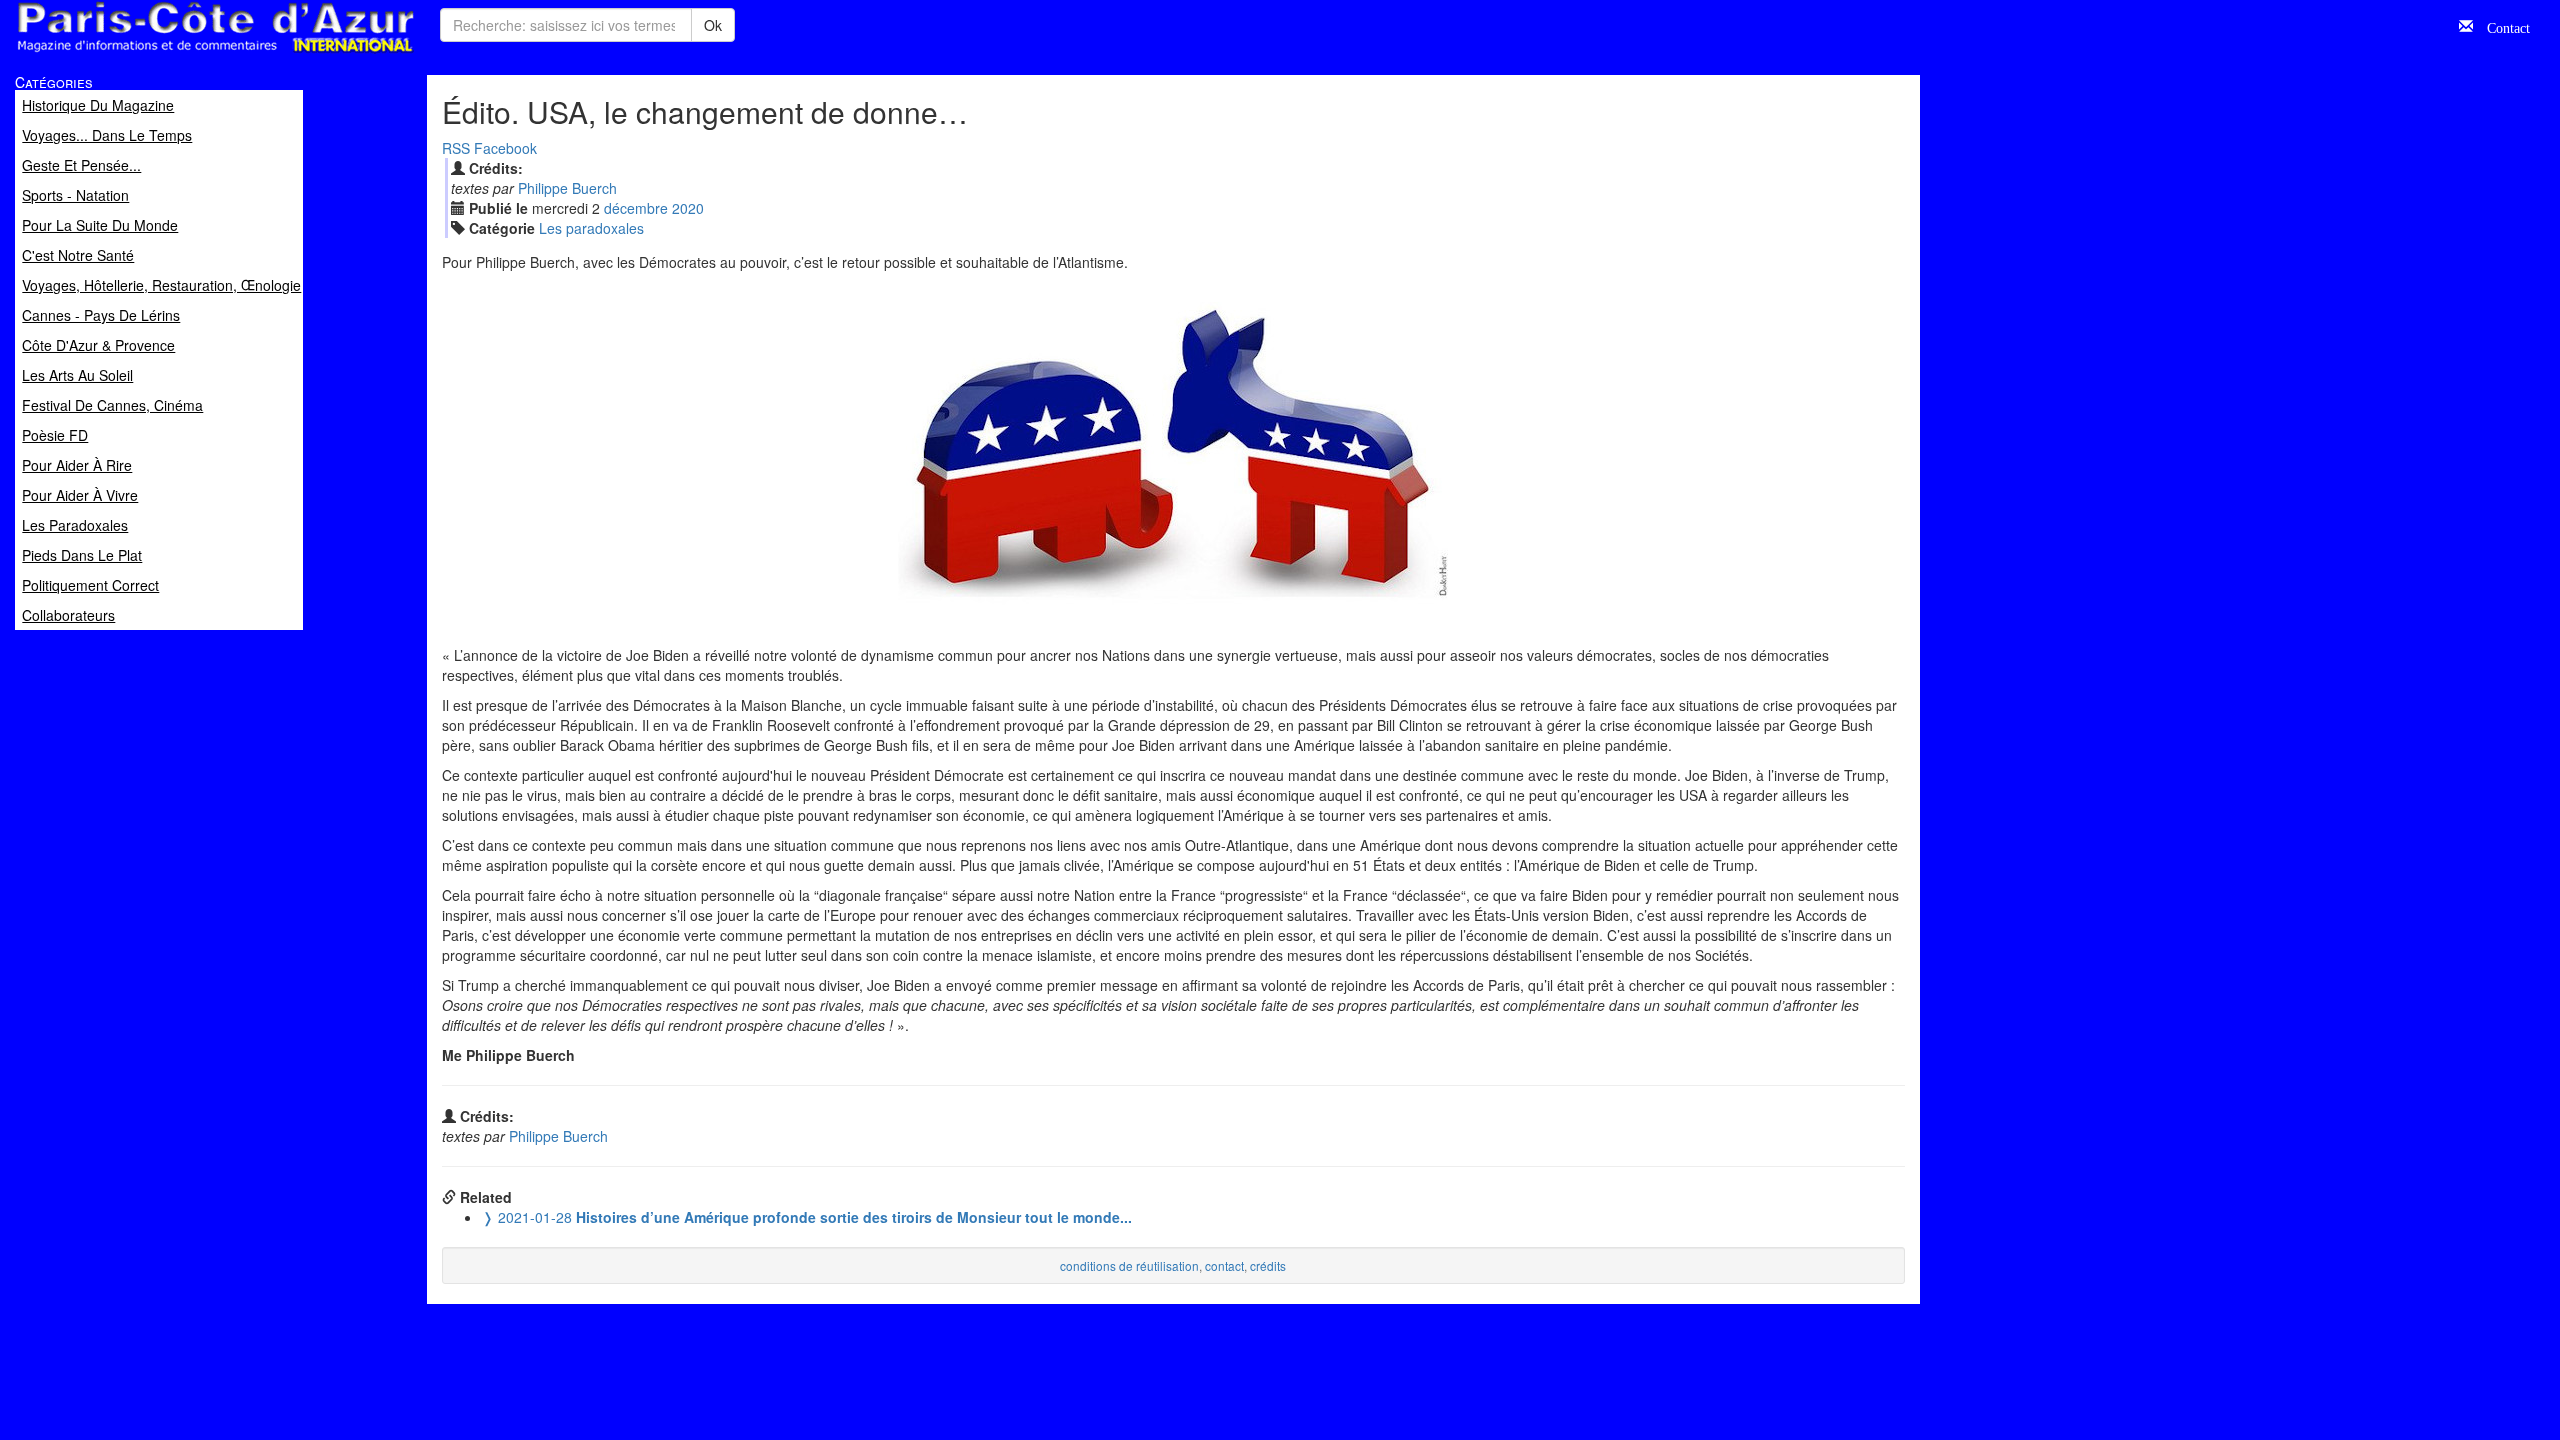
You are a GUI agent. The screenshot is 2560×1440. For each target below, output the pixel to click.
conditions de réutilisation (1129, 1265)
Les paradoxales (591, 228)
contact (1224, 1265)
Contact (2501, 26)
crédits (1268, 1265)
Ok (713, 25)
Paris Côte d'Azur (171, 53)
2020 (688, 208)
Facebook (505, 148)
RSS (456, 148)
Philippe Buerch (567, 188)
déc (636, 208)
